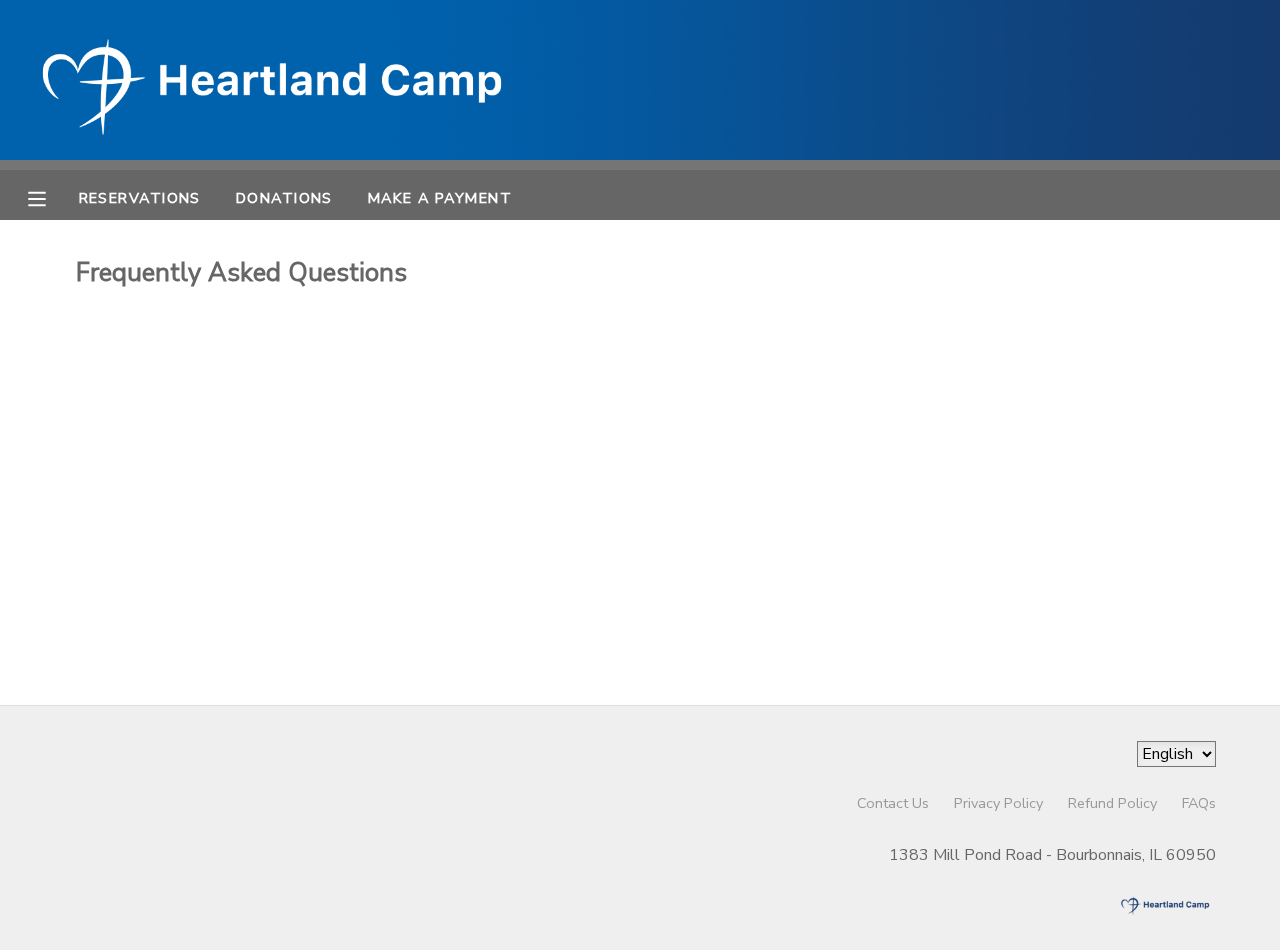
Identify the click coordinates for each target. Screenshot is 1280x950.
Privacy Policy (998, 803)
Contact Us (893, 803)
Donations (284, 198)
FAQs (1199, 803)
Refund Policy (1112, 803)
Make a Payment (440, 198)
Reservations (140, 198)
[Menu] (52, 197)
